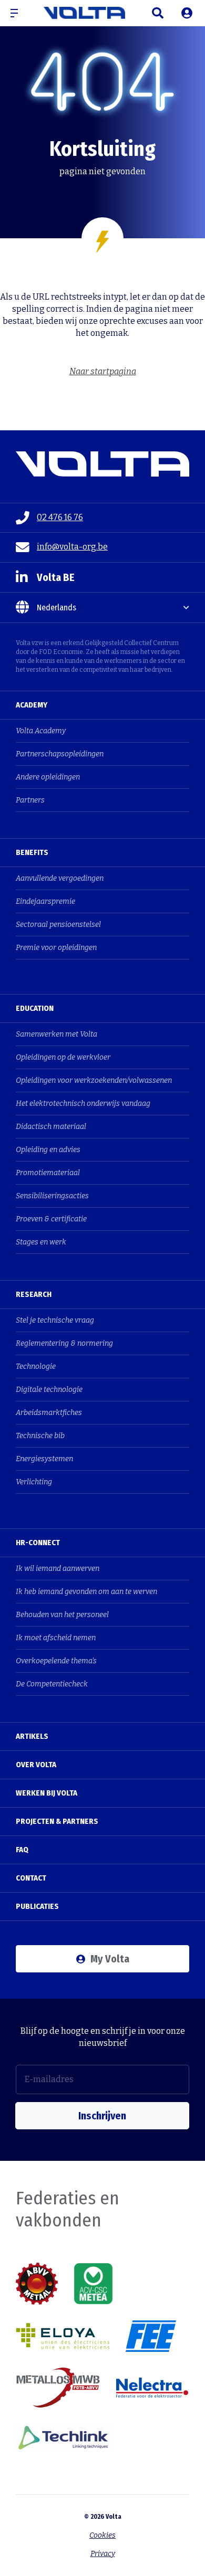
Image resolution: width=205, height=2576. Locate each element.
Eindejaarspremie (45, 901)
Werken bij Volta (47, 1793)
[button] (18, 13)
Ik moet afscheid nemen (56, 1638)
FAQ (22, 1850)
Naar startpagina (103, 371)
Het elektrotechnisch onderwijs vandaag (83, 1104)
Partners (30, 800)
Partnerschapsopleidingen (60, 754)
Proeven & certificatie (51, 1219)
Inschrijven (102, 2116)
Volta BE (56, 577)
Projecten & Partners (57, 1821)
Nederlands (57, 608)
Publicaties (37, 1906)
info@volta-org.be (72, 547)
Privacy (103, 2554)
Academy (32, 705)
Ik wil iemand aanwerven (58, 1569)
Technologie (36, 1366)
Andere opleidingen (48, 777)
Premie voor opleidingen (56, 948)
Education (35, 1008)
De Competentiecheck (52, 1684)
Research (34, 1294)
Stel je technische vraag (55, 1320)
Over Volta (36, 1765)
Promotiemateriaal (48, 1173)
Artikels (32, 1736)
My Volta (110, 1959)
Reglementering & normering (64, 1343)
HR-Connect (38, 1543)
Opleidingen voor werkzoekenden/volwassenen (94, 1080)
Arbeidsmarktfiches (49, 1413)
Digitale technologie (49, 1390)
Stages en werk (41, 1242)
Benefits (32, 852)
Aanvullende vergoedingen (60, 878)
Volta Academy (41, 731)
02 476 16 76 (60, 517)
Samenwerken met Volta (57, 1034)
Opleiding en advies (48, 1150)
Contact (31, 1878)
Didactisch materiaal (51, 1127)
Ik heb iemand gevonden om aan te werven (86, 1592)
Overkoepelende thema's (56, 1661)
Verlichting (34, 1482)
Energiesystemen (44, 1459)
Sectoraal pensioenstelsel (58, 925)
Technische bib (40, 1436)
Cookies (102, 2535)
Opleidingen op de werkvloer (63, 1057)
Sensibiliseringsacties (52, 1196)
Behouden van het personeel (62, 1615)
